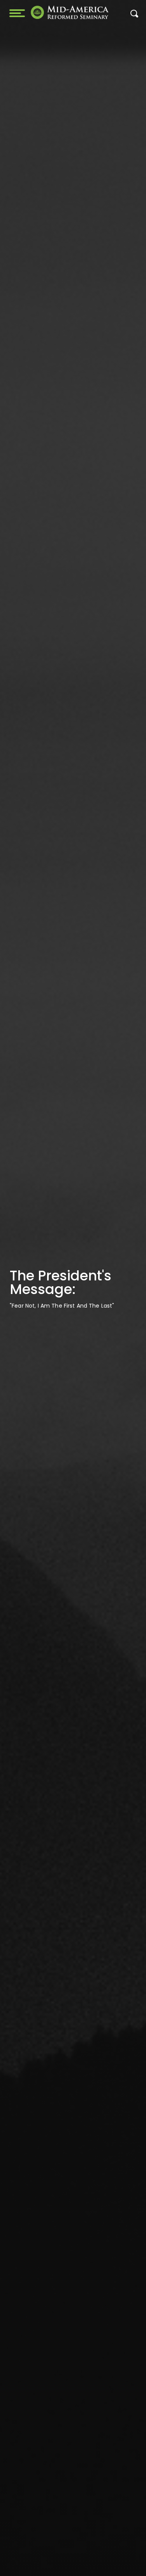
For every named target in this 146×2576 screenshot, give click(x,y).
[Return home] (70, 12)
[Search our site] (134, 16)
